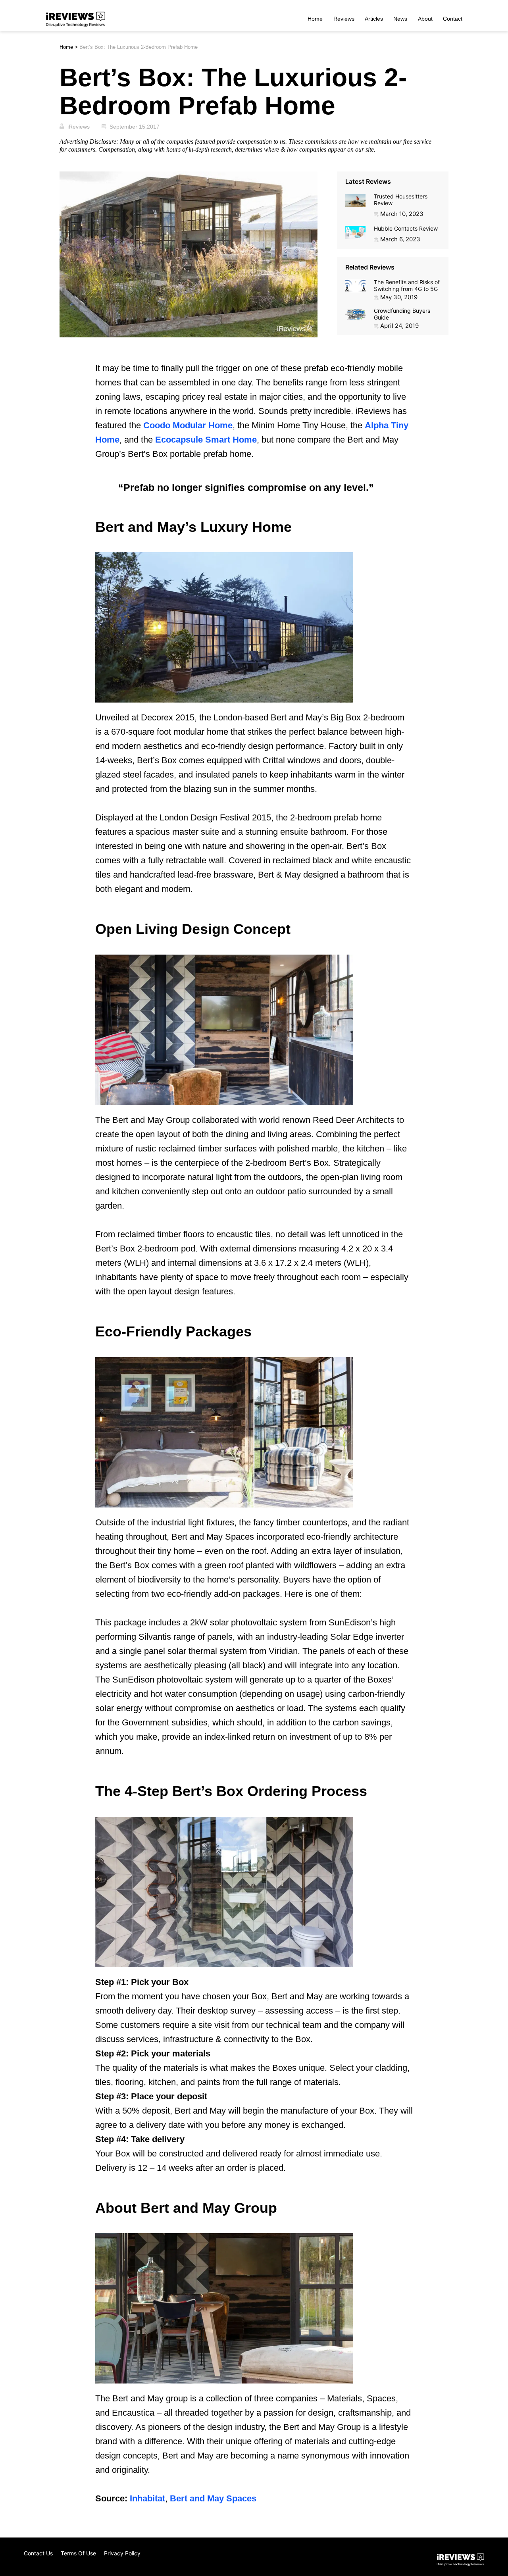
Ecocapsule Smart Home (206, 440)
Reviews (344, 19)
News (400, 19)
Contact (453, 19)
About (425, 19)
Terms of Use (78, 2553)
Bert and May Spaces (213, 2498)
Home (315, 19)
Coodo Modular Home (188, 425)
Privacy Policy (122, 2553)
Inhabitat (147, 2498)
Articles (374, 19)
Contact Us (38, 2553)
